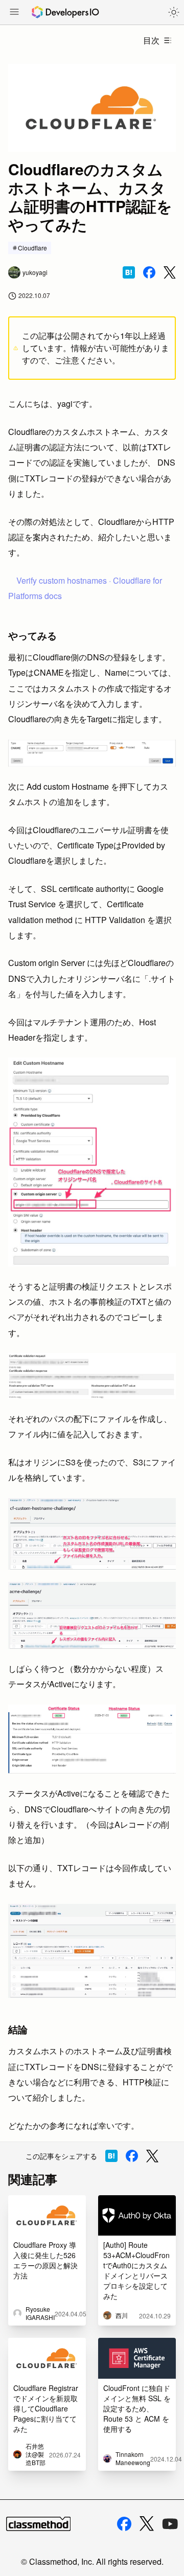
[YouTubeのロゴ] (170, 2524)
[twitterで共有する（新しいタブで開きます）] (170, 273)
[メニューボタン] (14, 13)
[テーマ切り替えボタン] (174, 12)
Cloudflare (32, 248)
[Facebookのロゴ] (124, 2524)
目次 (151, 40)
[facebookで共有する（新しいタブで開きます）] (149, 272)
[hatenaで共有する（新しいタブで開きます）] (129, 272)
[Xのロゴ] (147, 2524)
